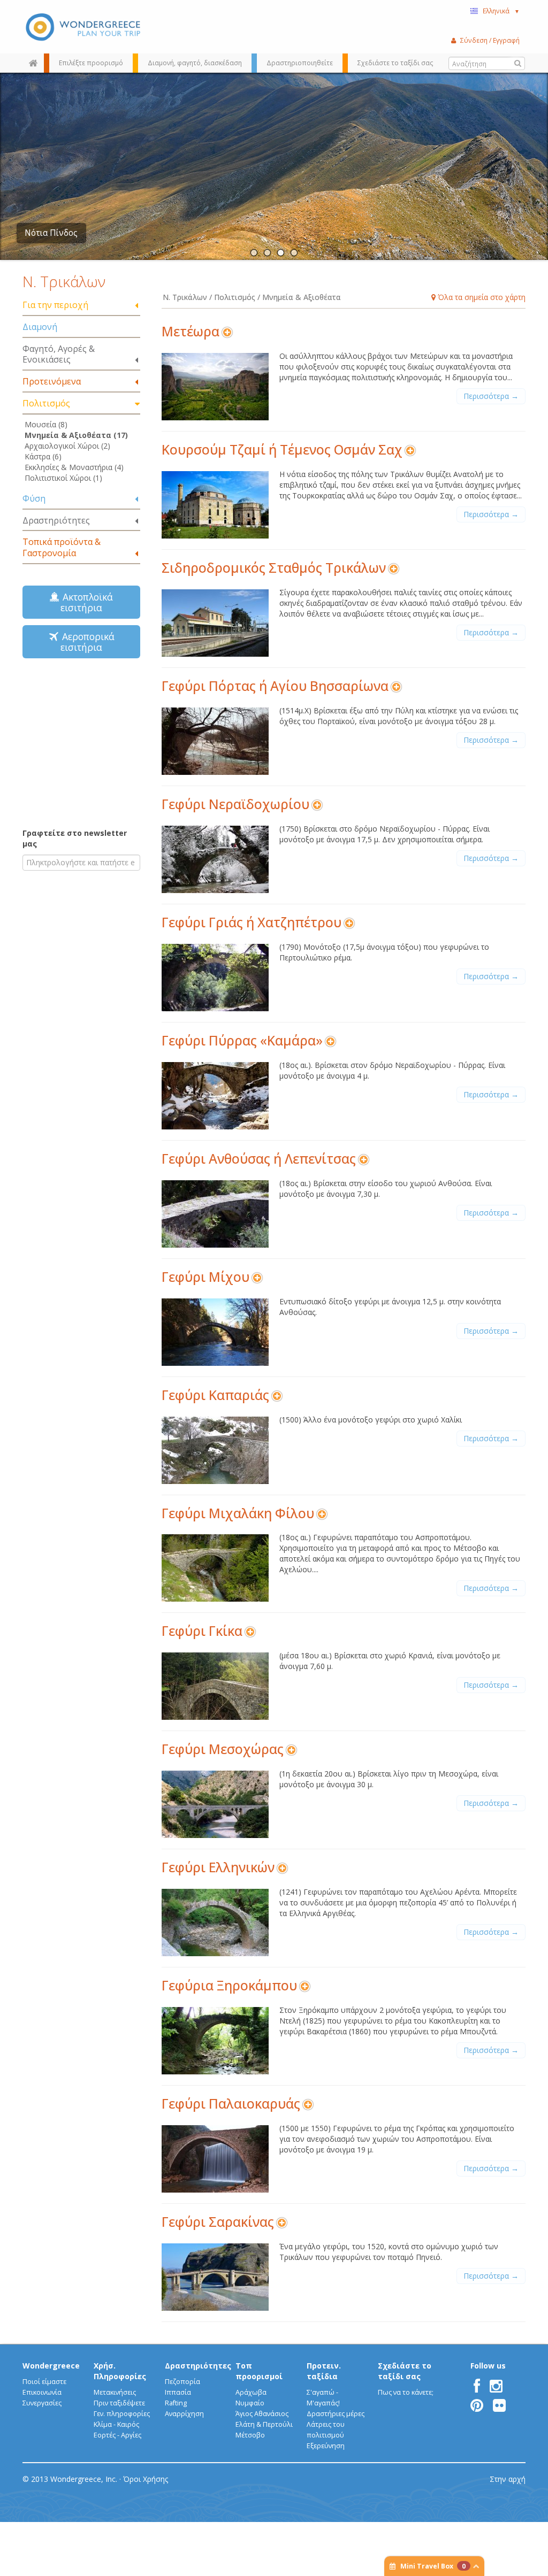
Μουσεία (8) (46, 424)
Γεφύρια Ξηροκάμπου (229, 1985)
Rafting (176, 2403)
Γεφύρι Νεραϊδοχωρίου (235, 804)
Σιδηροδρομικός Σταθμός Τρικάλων (274, 568)
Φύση (34, 498)
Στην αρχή (508, 2479)
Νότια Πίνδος (51, 233)
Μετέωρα (191, 331)
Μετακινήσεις (115, 2392)
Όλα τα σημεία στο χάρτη (481, 297)
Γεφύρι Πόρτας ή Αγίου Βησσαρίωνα (275, 686)
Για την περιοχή (55, 305)
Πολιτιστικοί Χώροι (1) (63, 478)
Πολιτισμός (46, 403)
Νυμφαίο (250, 2403)
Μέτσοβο (250, 2435)
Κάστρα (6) (43, 456)
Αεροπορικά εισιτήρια (86, 642)
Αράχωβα (251, 2392)
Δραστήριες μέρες (336, 2414)
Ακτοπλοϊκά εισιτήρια (85, 602)
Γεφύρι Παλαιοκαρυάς (231, 2104)
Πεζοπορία (182, 2382)
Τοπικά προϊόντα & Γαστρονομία (62, 547)
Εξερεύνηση (326, 2446)
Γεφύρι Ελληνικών (218, 1867)
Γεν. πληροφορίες (122, 2414)
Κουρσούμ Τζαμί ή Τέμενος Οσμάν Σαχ (282, 449)
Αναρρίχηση (184, 2414)
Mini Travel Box (433, 2566)
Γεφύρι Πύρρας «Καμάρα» (242, 1040)
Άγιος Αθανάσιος (262, 2414)
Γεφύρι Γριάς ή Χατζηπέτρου (252, 922)
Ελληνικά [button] (501, 11)
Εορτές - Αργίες (117, 2435)
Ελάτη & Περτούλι (264, 2424)
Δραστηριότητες (56, 520)
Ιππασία (178, 2392)
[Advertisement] (89, 742)
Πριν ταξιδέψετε (119, 2403)
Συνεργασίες (42, 2403)
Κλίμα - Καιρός (116, 2424)
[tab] (81, 306)
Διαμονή (40, 327)
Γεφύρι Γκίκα (202, 1631)
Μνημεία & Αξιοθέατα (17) (76, 435)
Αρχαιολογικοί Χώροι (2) (67, 446)
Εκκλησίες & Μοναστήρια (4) (74, 467)
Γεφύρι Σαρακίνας (218, 2222)
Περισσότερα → (491, 396)
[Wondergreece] (81, 27)
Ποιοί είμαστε (44, 2382)
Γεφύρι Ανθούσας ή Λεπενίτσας (259, 1159)
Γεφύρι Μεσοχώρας (223, 1749)
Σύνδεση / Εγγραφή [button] (490, 40)
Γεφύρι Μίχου (205, 1277)
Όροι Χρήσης (146, 2479)
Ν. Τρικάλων (64, 281)
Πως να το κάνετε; (406, 2392)
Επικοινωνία (42, 2392)
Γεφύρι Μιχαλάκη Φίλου (238, 1513)
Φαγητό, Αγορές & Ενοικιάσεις (59, 354)
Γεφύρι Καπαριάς (215, 1395)
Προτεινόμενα (52, 381)
